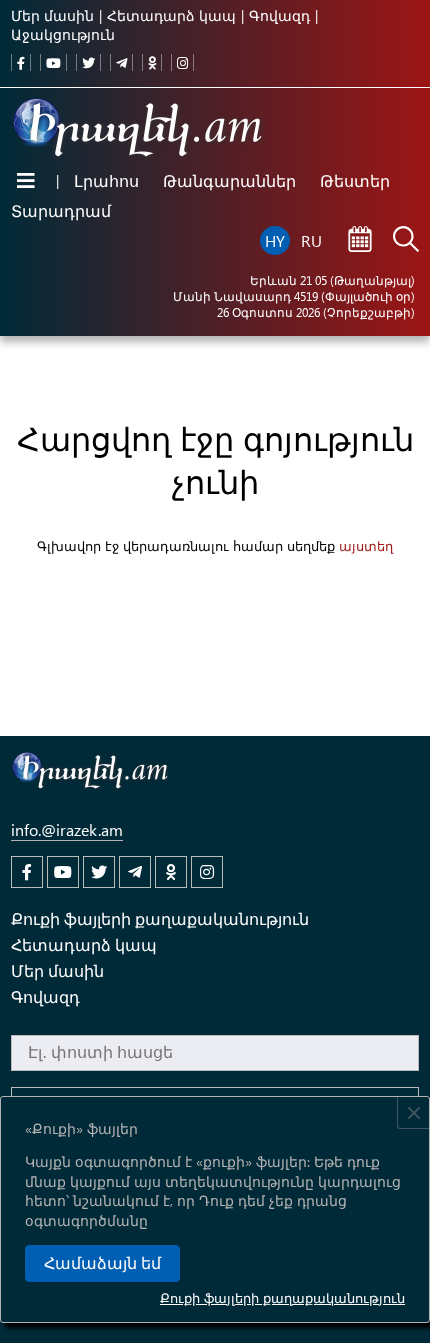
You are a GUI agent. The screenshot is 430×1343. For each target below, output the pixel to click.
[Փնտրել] (406, 241)
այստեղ (366, 545)
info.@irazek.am (67, 829)
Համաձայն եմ (102, 1263)
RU (311, 240)
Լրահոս (106, 180)
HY (275, 240)
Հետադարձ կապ (171, 15)
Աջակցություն (63, 34)
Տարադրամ (61, 210)
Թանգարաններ (229, 180)
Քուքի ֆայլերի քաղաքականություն (282, 1297)
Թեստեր (355, 180)
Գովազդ (279, 15)
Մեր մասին (52, 15)
